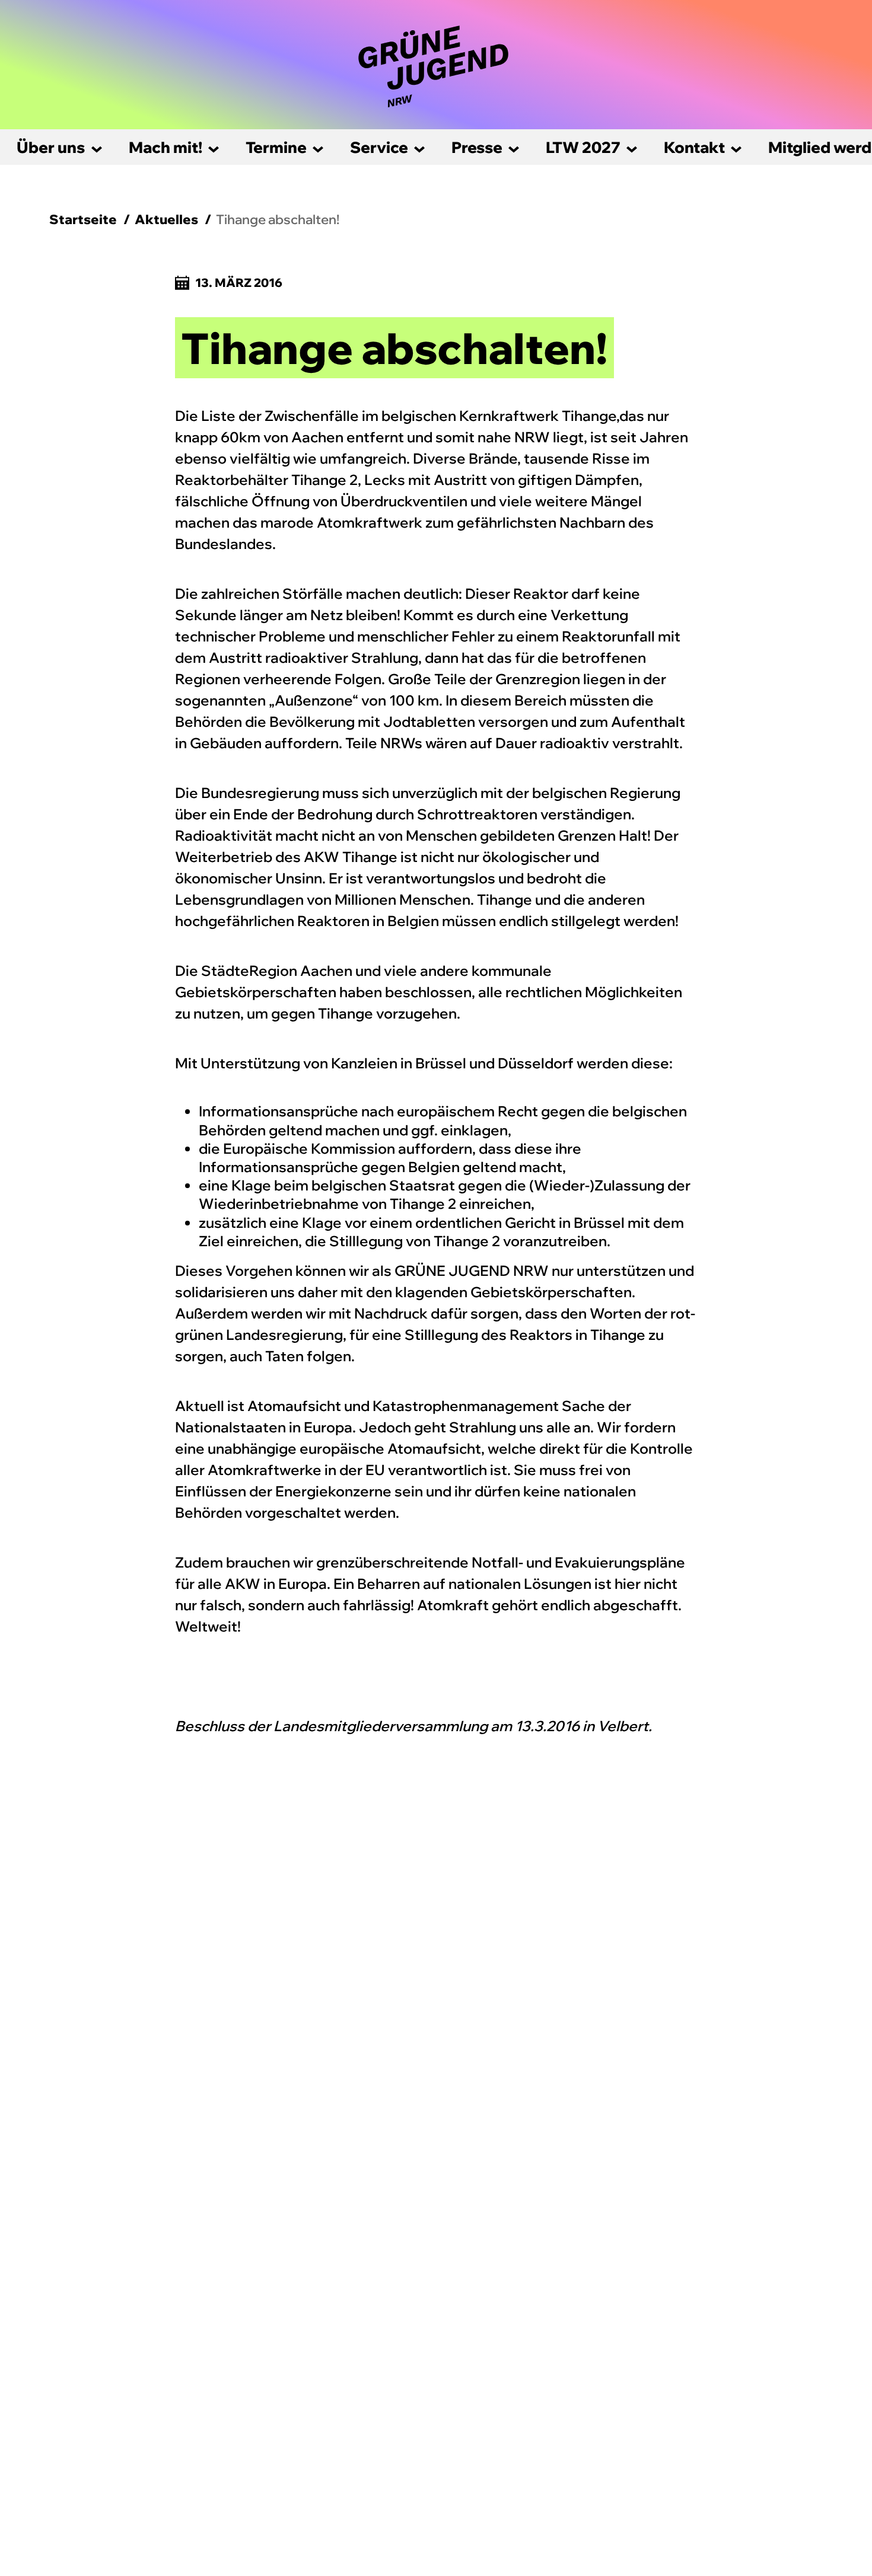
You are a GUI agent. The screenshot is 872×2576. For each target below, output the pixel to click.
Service (379, 147)
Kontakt (694, 147)
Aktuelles (166, 219)
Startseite (83, 219)
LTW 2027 (583, 147)
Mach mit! (166, 147)
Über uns (51, 147)
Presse (477, 147)
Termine (276, 147)
